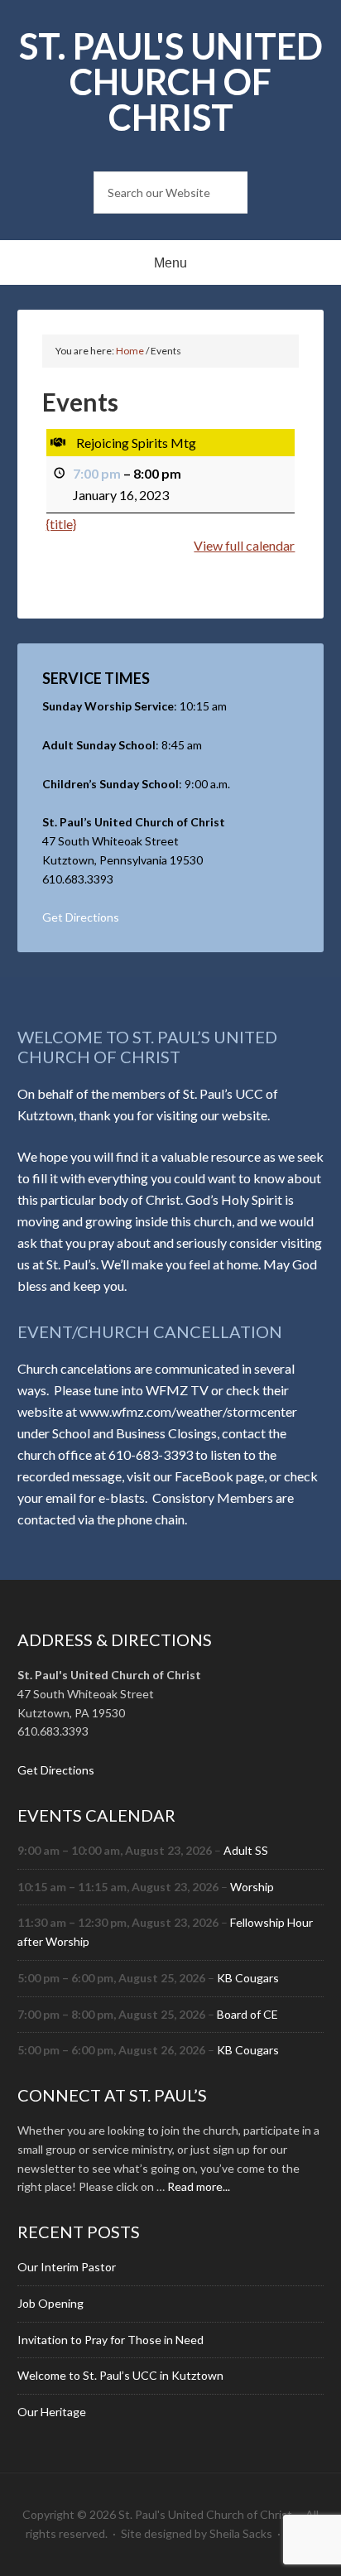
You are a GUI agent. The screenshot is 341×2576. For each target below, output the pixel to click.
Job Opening (50, 2303)
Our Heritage (52, 2412)
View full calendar (244, 545)
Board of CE (247, 2014)
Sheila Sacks (241, 2533)
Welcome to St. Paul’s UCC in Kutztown (120, 2375)
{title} (61, 524)
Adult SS (246, 1850)
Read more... (199, 2186)
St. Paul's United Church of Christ (171, 82)
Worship (252, 1887)
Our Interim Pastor (67, 2267)
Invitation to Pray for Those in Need (110, 2340)
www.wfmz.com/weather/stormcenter (188, 1411)
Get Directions (81, 917)
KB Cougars (248, 1978)
